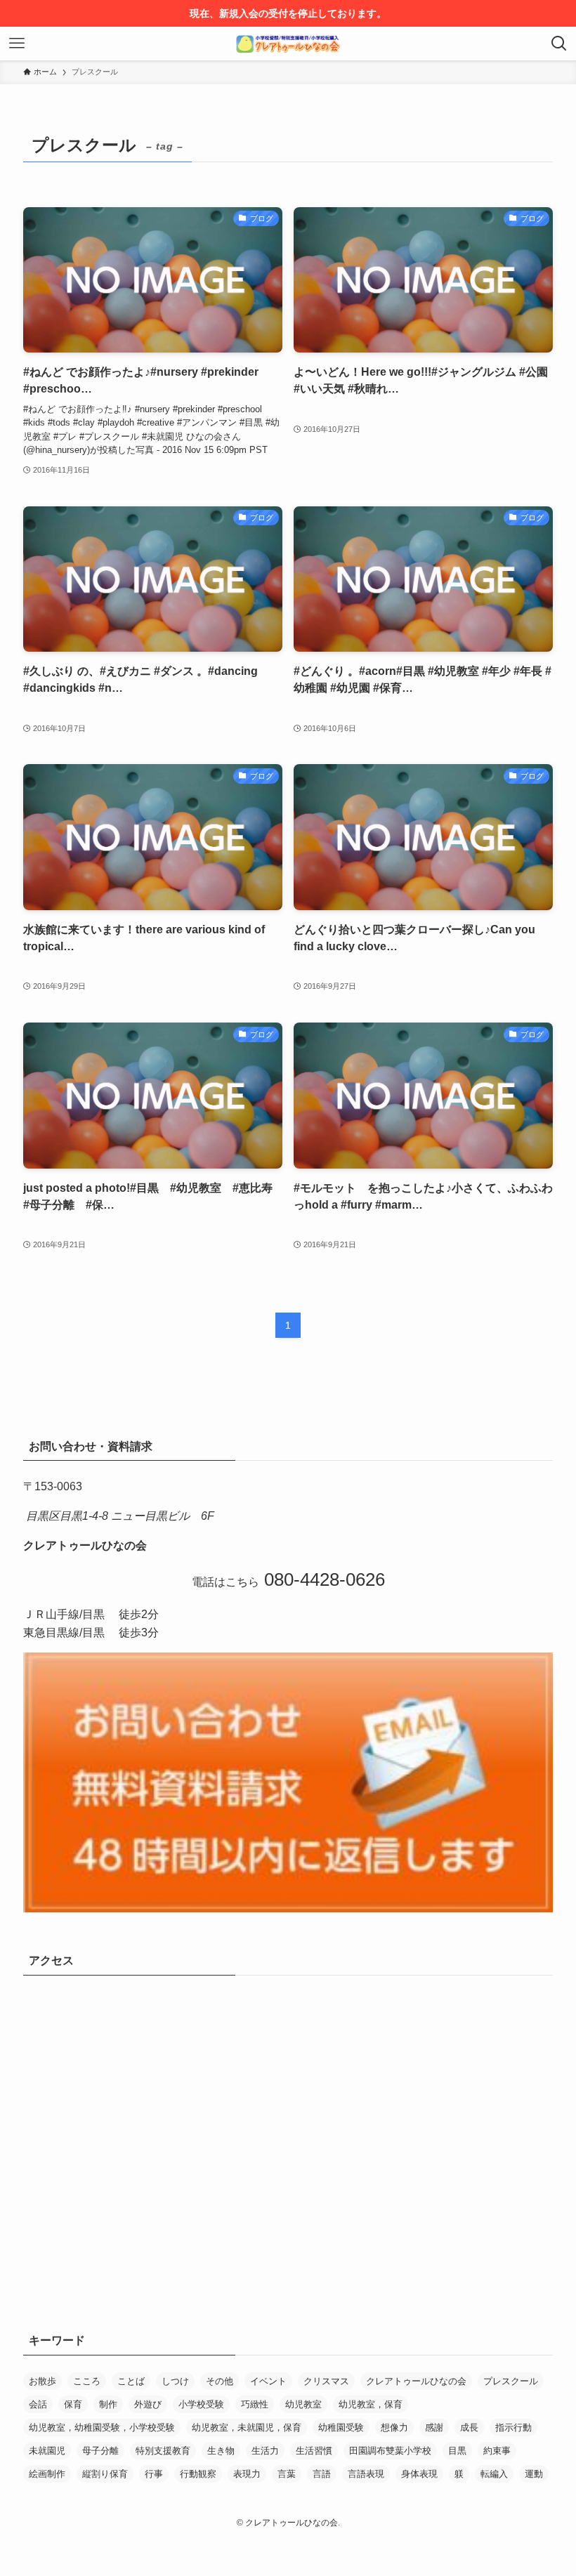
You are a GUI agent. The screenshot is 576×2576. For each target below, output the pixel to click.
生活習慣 (314, 2451)
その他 (220, 2381)
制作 (108, 2404)
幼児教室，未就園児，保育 (247, 2427)
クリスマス (326, 2381)
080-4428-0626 (322, 1579)
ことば (131, 2381)
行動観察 (198, 2474)
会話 (38, 2404)
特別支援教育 (163, 2451)
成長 (469, 2427)
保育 (73, 2404)
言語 (322, 2474)
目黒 (457, 2451)
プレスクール (511, 2381)
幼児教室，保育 (371, 2404)
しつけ (175, 2381)
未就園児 (47, 2451)
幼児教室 (303, 2404)
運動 (534, 2474)
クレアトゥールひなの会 (416, 2381)
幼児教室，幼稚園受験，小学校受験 (102, 2427)
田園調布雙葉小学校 (390, 2451)
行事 (154, 2474)
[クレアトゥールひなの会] (288, 44)
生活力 (265, 2451)
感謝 (434, 2427)
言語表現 (366, 2474)
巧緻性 (255, 2404)
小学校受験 (201, 2404)
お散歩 (42, 2381)
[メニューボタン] (17, 44)
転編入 (494, 2474)
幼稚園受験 (341, 2427)
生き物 (221, 2451)
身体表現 (419, 2474)
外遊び (148, 2404)
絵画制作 (47, 2474)
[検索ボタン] (559, 44)
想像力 (394, 2427)
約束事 (497, 2451)
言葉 (287, 2474)
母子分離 (100, 2451)
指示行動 (513, 2427)
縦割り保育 (105, 2474)
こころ (87, 2381)
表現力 (247, 2474)
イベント (268, 2381)
